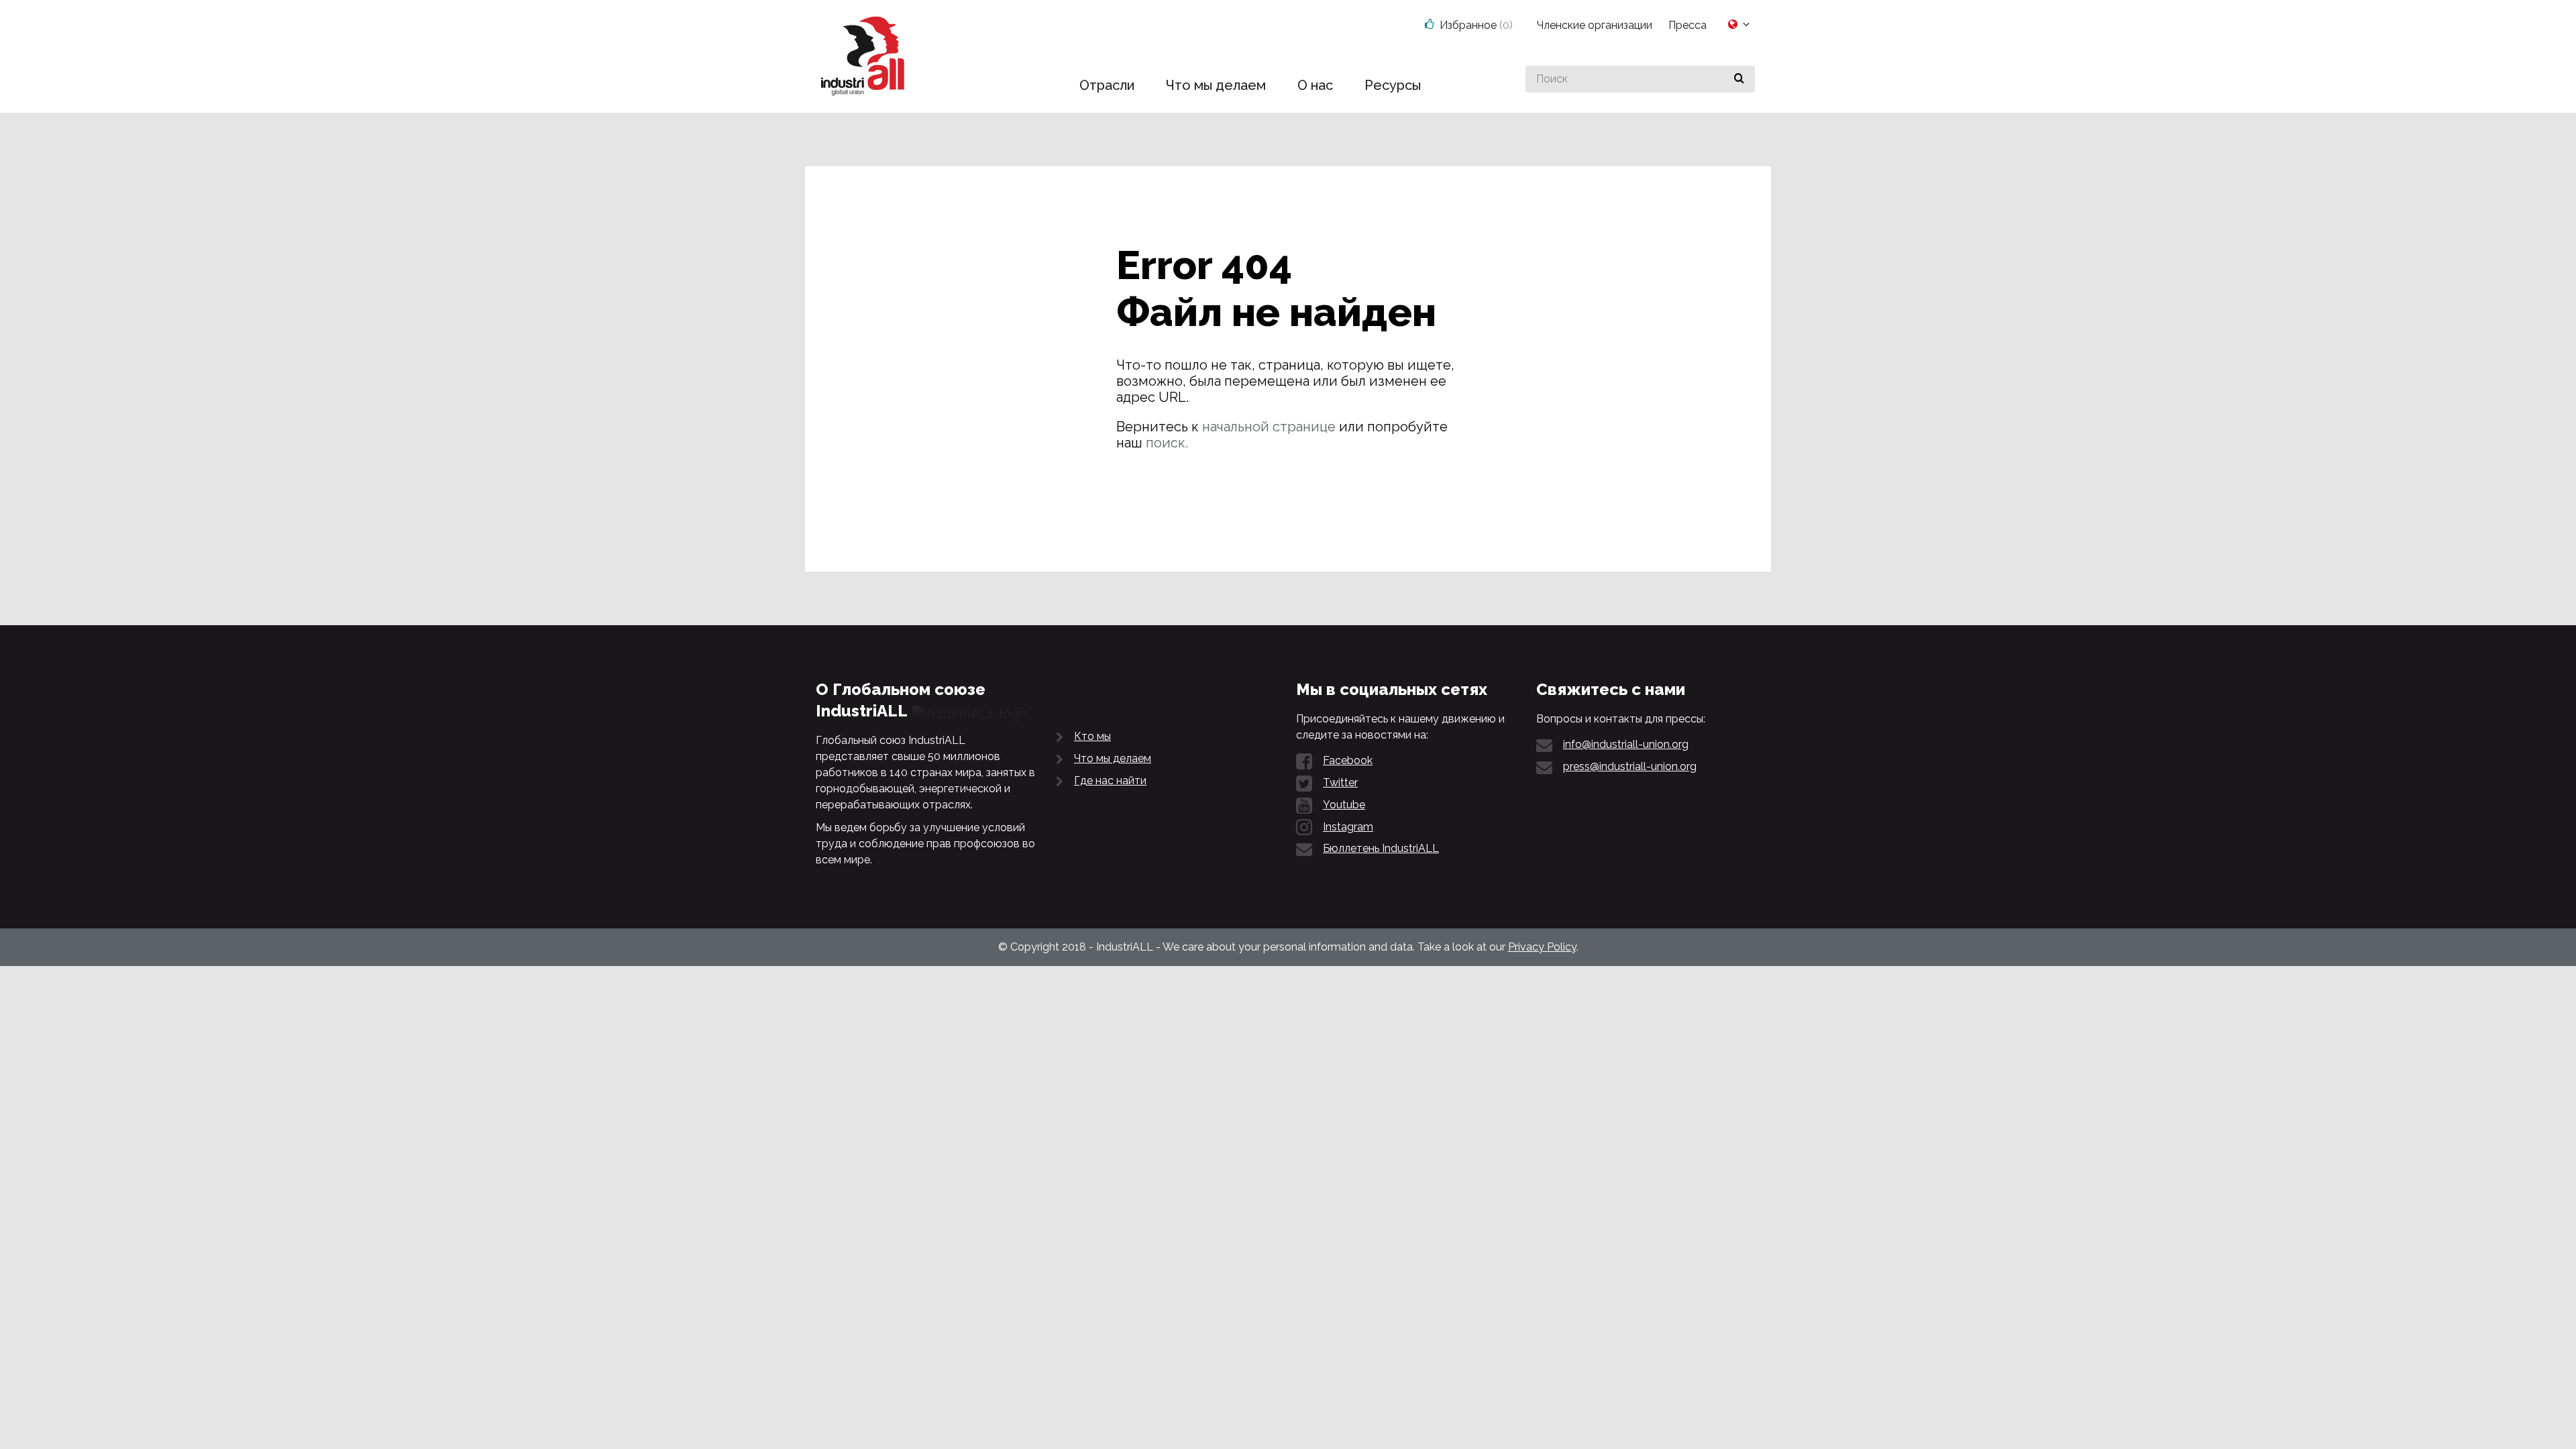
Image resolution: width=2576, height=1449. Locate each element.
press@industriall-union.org (1630, 766)
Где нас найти (1110, 781)
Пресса (1687, 25)
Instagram (1348, 827)
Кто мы (1092, 736)
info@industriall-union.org (1626, 744)
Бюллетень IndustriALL (1381, 848)
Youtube (1344, 805)
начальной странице (1269, 427)
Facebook (1348, 760)
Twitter (1340, 783)
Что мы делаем (1113, 758)
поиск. (1167, 443)
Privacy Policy (1542, 947)
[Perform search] (1739, 79)
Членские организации (1595, 25)
